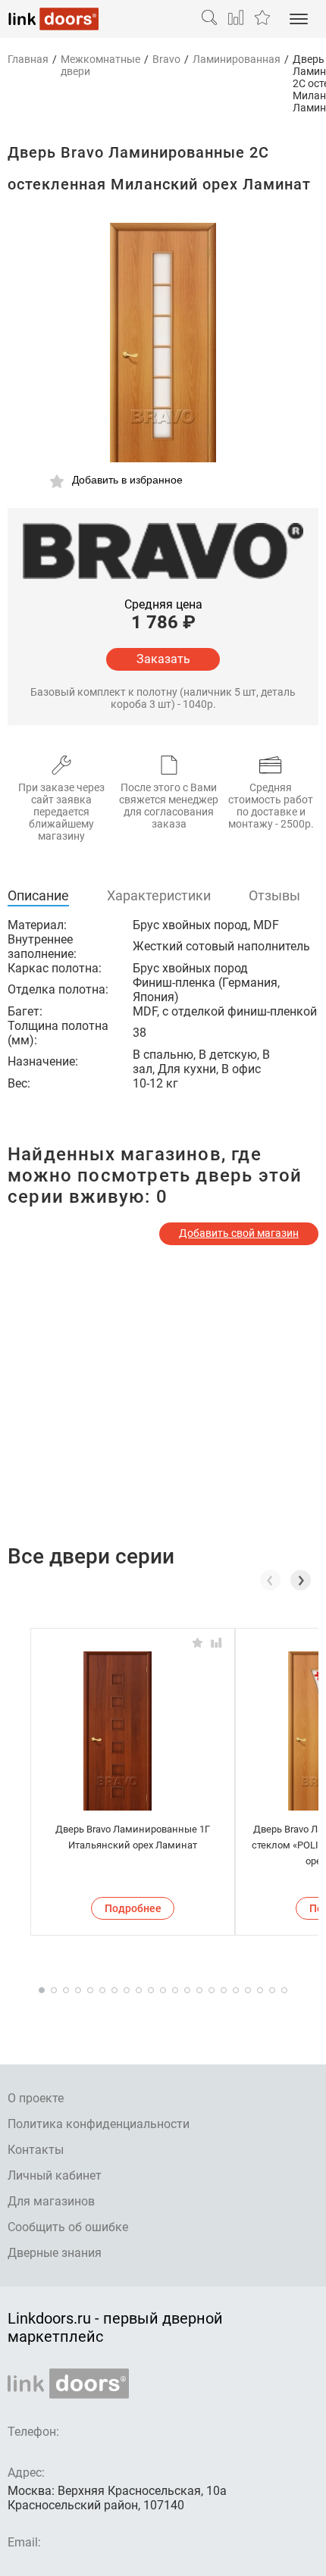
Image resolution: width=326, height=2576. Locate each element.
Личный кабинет (55, 2175)
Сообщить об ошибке (68, 2227)
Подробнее (133, 1908)
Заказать (163, 659)
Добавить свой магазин (239, 1233)
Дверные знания (55, 2253)
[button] (301, 1580)
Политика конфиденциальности (99, 2124)
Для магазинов (51, 2201)
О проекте (36, 2098)
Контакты (36, 2150)
